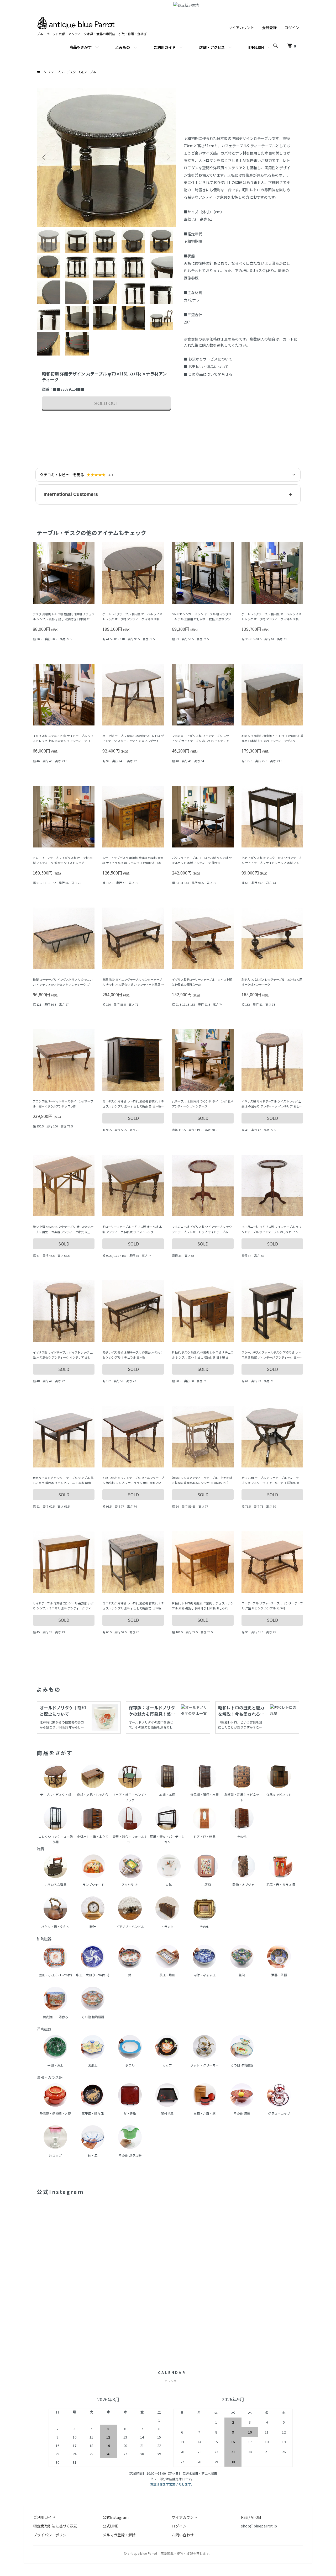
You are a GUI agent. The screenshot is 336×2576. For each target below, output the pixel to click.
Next (168, 157)
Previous (45, 157)
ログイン (292, 28)
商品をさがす (81, 47)
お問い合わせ (183, 2535)
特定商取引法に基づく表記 (55, 2526)
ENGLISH (256, 47)
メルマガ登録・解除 (119, 2535)
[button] (168, 494)
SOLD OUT (106, 403)
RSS (244, 2517)
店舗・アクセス (212, 47)
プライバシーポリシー (52, 2535)
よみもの (123, 47)
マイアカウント (241, 28)
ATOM (256, 2517)
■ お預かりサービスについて (208, 359)
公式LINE (110, 2526)
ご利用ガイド (165, 47)
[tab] (50, 241)
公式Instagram (116, 2517)
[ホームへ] (76, 19)
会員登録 (269, 28)
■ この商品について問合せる (208, 374)
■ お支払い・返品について (206, 367)
